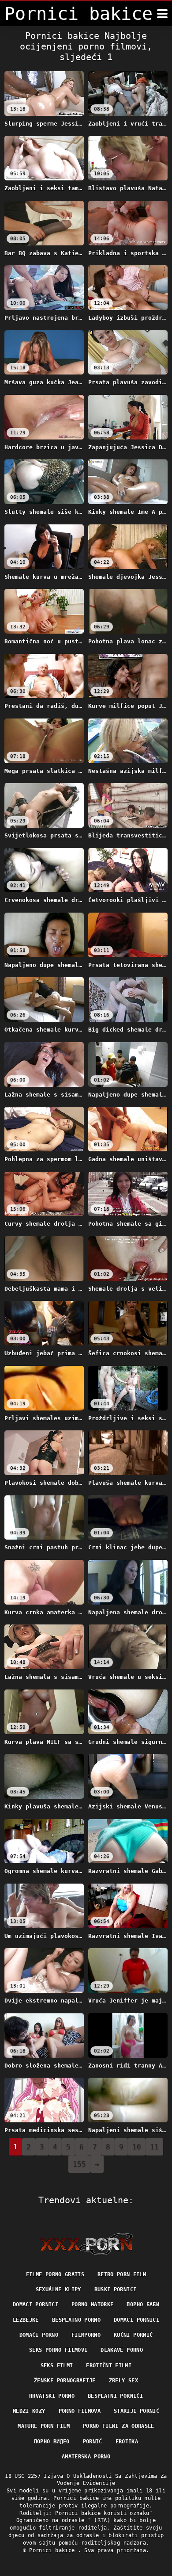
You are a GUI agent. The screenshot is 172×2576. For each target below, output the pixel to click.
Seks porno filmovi (58, 2350)
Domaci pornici (36, 2305)
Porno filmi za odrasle (119, 2426)
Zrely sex (123, 2381)
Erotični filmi (109, 2366)
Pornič (93, 2442)
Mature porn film (44, 2426)
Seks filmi (57, 2366)
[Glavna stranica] (86, 2244)
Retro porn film (122, 2274)
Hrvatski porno (52, 2396)
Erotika (127, 2442)
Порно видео (52, 2442)
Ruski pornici (116, 2289)
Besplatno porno (76, 2320)
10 (137, 2147)
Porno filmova (80, 2411)
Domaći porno (39, 2335)
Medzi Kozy (29, 2411)
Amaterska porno (86, 2457)
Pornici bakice (53, 2550)
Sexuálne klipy (58, 2289)
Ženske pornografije (65, 2381)
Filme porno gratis (55, 2274)
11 (154, 2147)
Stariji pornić (136, 2411)
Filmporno (86, 2335)
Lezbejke (26, 2320)
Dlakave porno (122, 2350)
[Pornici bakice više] (162, 14)
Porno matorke (93, 2305)
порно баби (143, 2305)
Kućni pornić (133, 2335)
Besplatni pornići (115, 2396)
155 (79, 2164)
